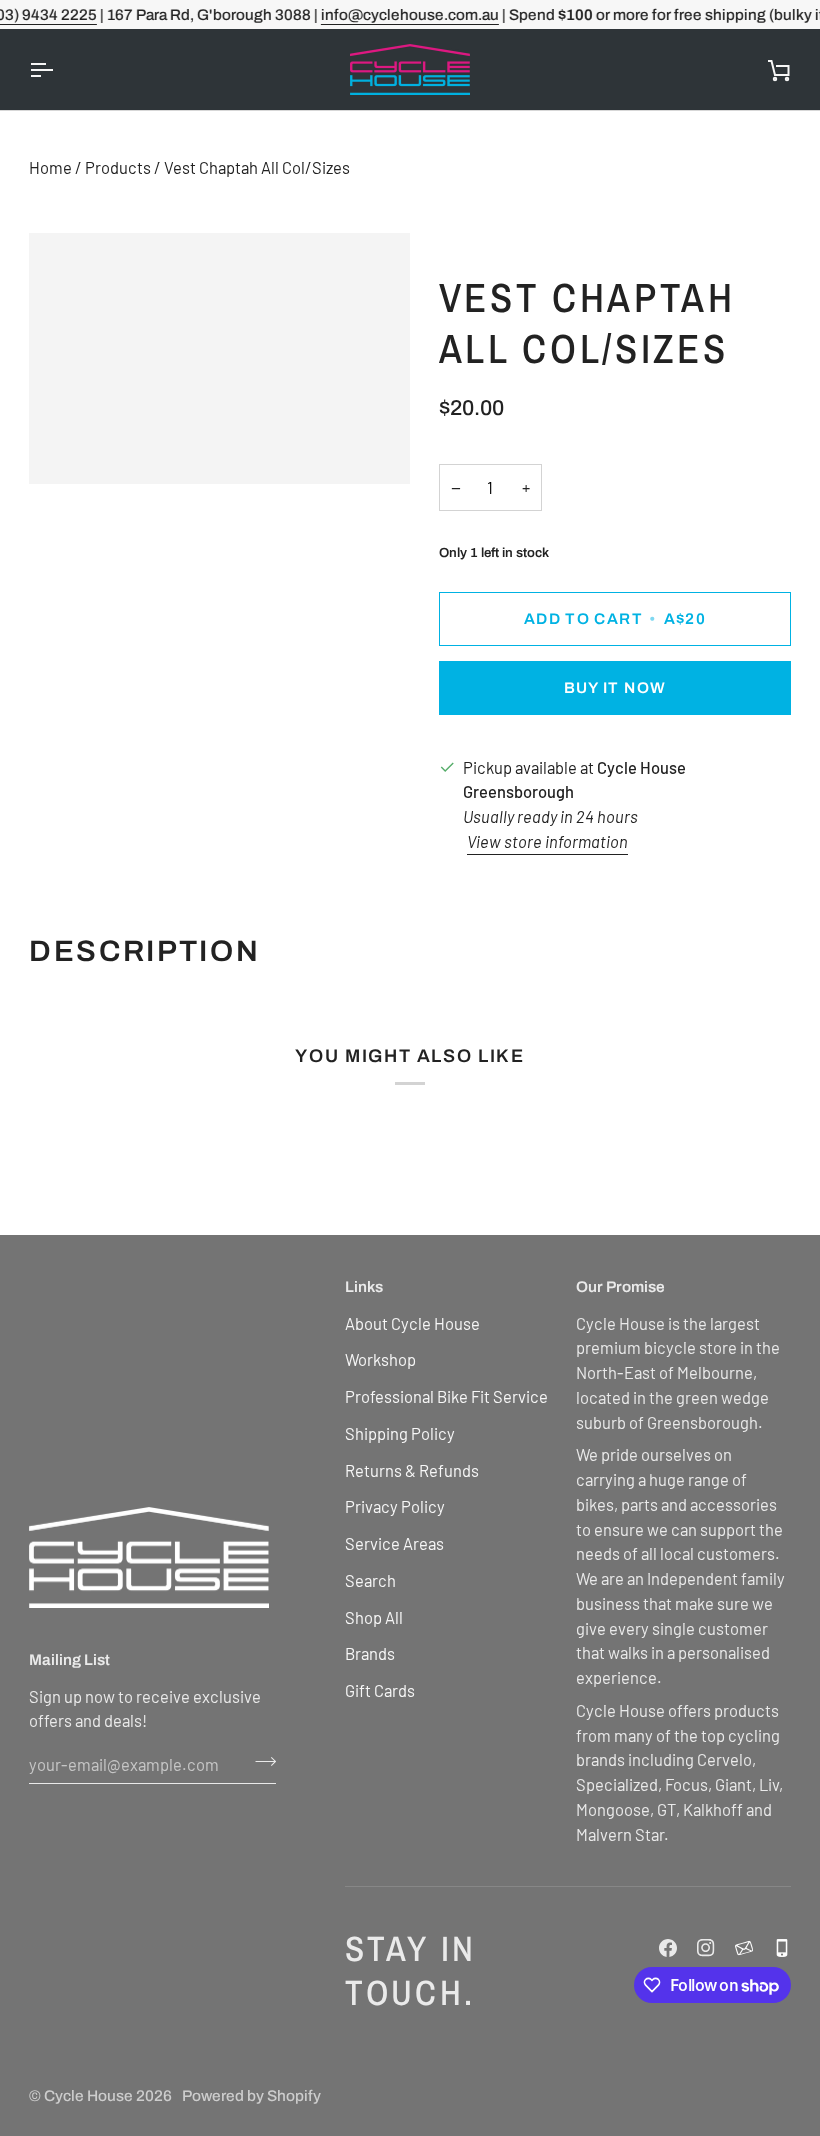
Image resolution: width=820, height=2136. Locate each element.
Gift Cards (380, 1690)
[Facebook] (668, 1948)
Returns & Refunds (412, 1470)
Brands (370, 1653)
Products (118, 167)
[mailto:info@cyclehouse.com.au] (744, 1948)
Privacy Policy (395, 1506)
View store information (547, 841)
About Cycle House (412, 1323)
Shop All (374, 1617)
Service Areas (394, 1543)
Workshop (380, 1359)
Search (370, 1580)
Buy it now (615, 687)
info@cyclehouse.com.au (410, 14)
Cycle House (88, 2095)
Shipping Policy (400, 1433)
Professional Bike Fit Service (446, 1396)
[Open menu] (59, 69)
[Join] (259, 1761)
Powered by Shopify (251, 2095)
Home (50, 167)
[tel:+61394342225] (782, 1948)
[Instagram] (706, 1948)
